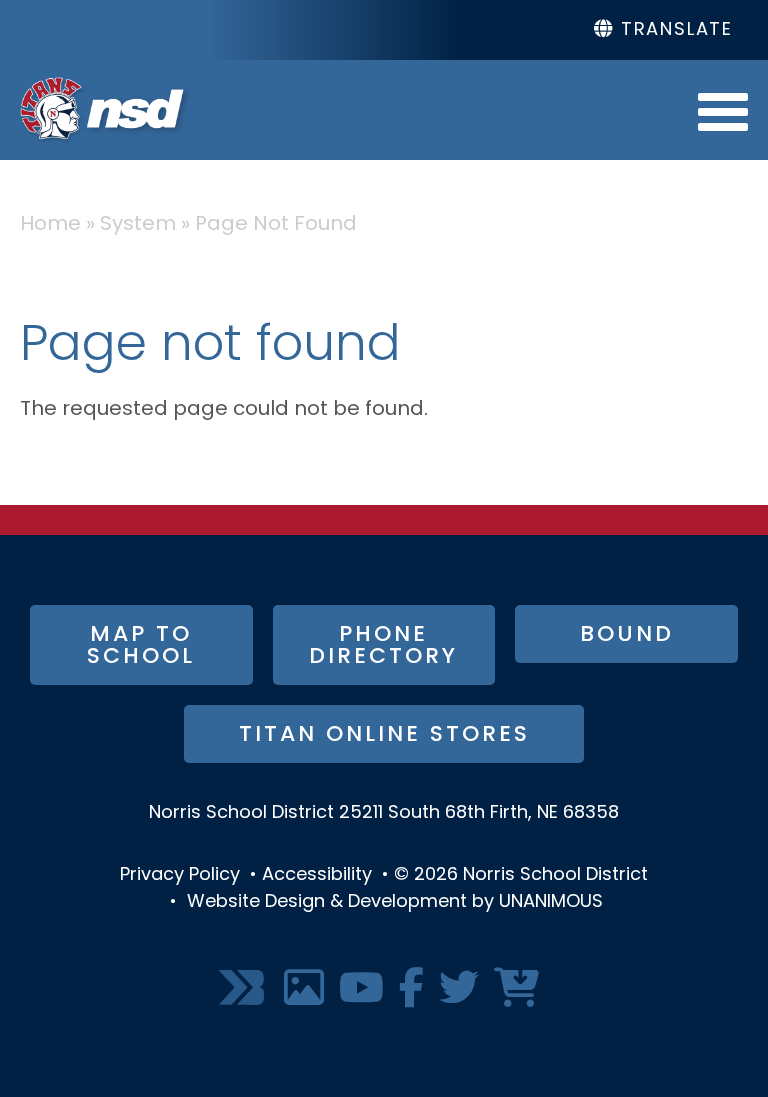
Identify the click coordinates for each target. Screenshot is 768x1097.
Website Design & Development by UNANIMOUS (395, 903)
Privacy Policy (180, 876)
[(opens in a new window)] (244, 989)
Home (50, 225)
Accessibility (317, 876)
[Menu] (723, 110)
